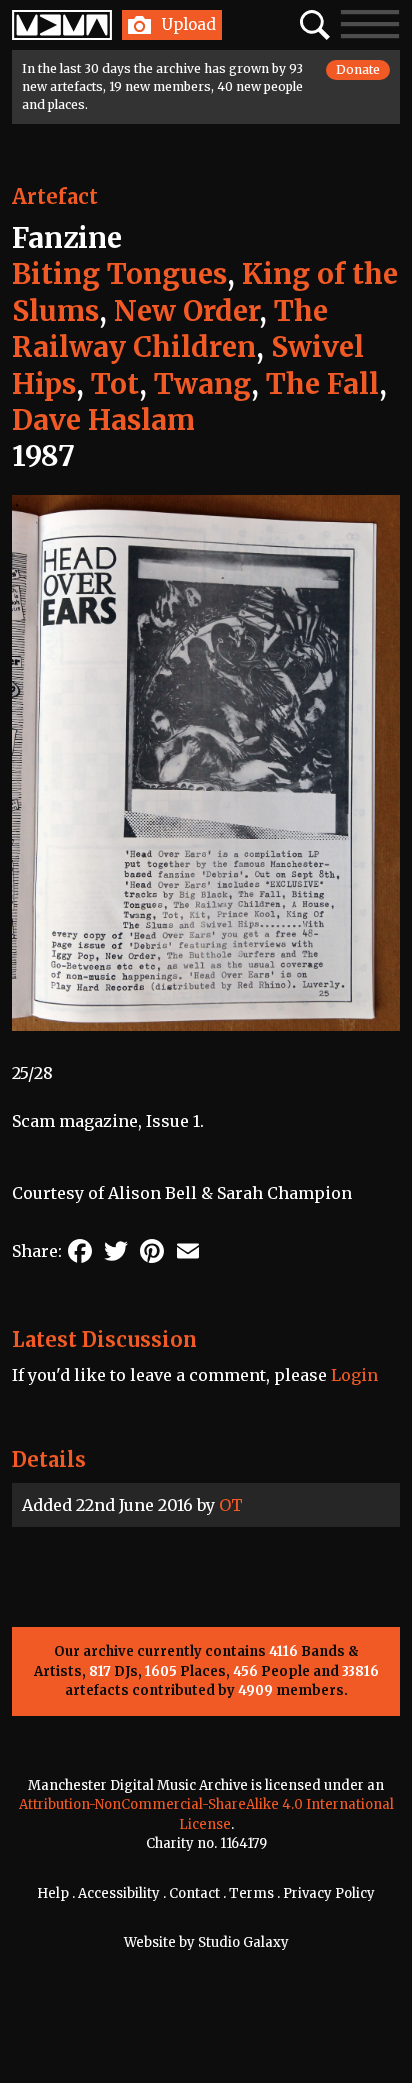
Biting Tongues (119, 274)
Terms (251, 1893)
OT (231, 1505)
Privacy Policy (329, 1893)
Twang (202, 384)
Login (354, 1375)
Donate (358, 69)
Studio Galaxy (243, 1942)
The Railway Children (170, 329)
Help (53, 1893)
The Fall (322, 384)
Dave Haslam (103, 420)
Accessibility (119, 1893)
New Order (186, 311)
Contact (194, 1893)
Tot (115, 384)
